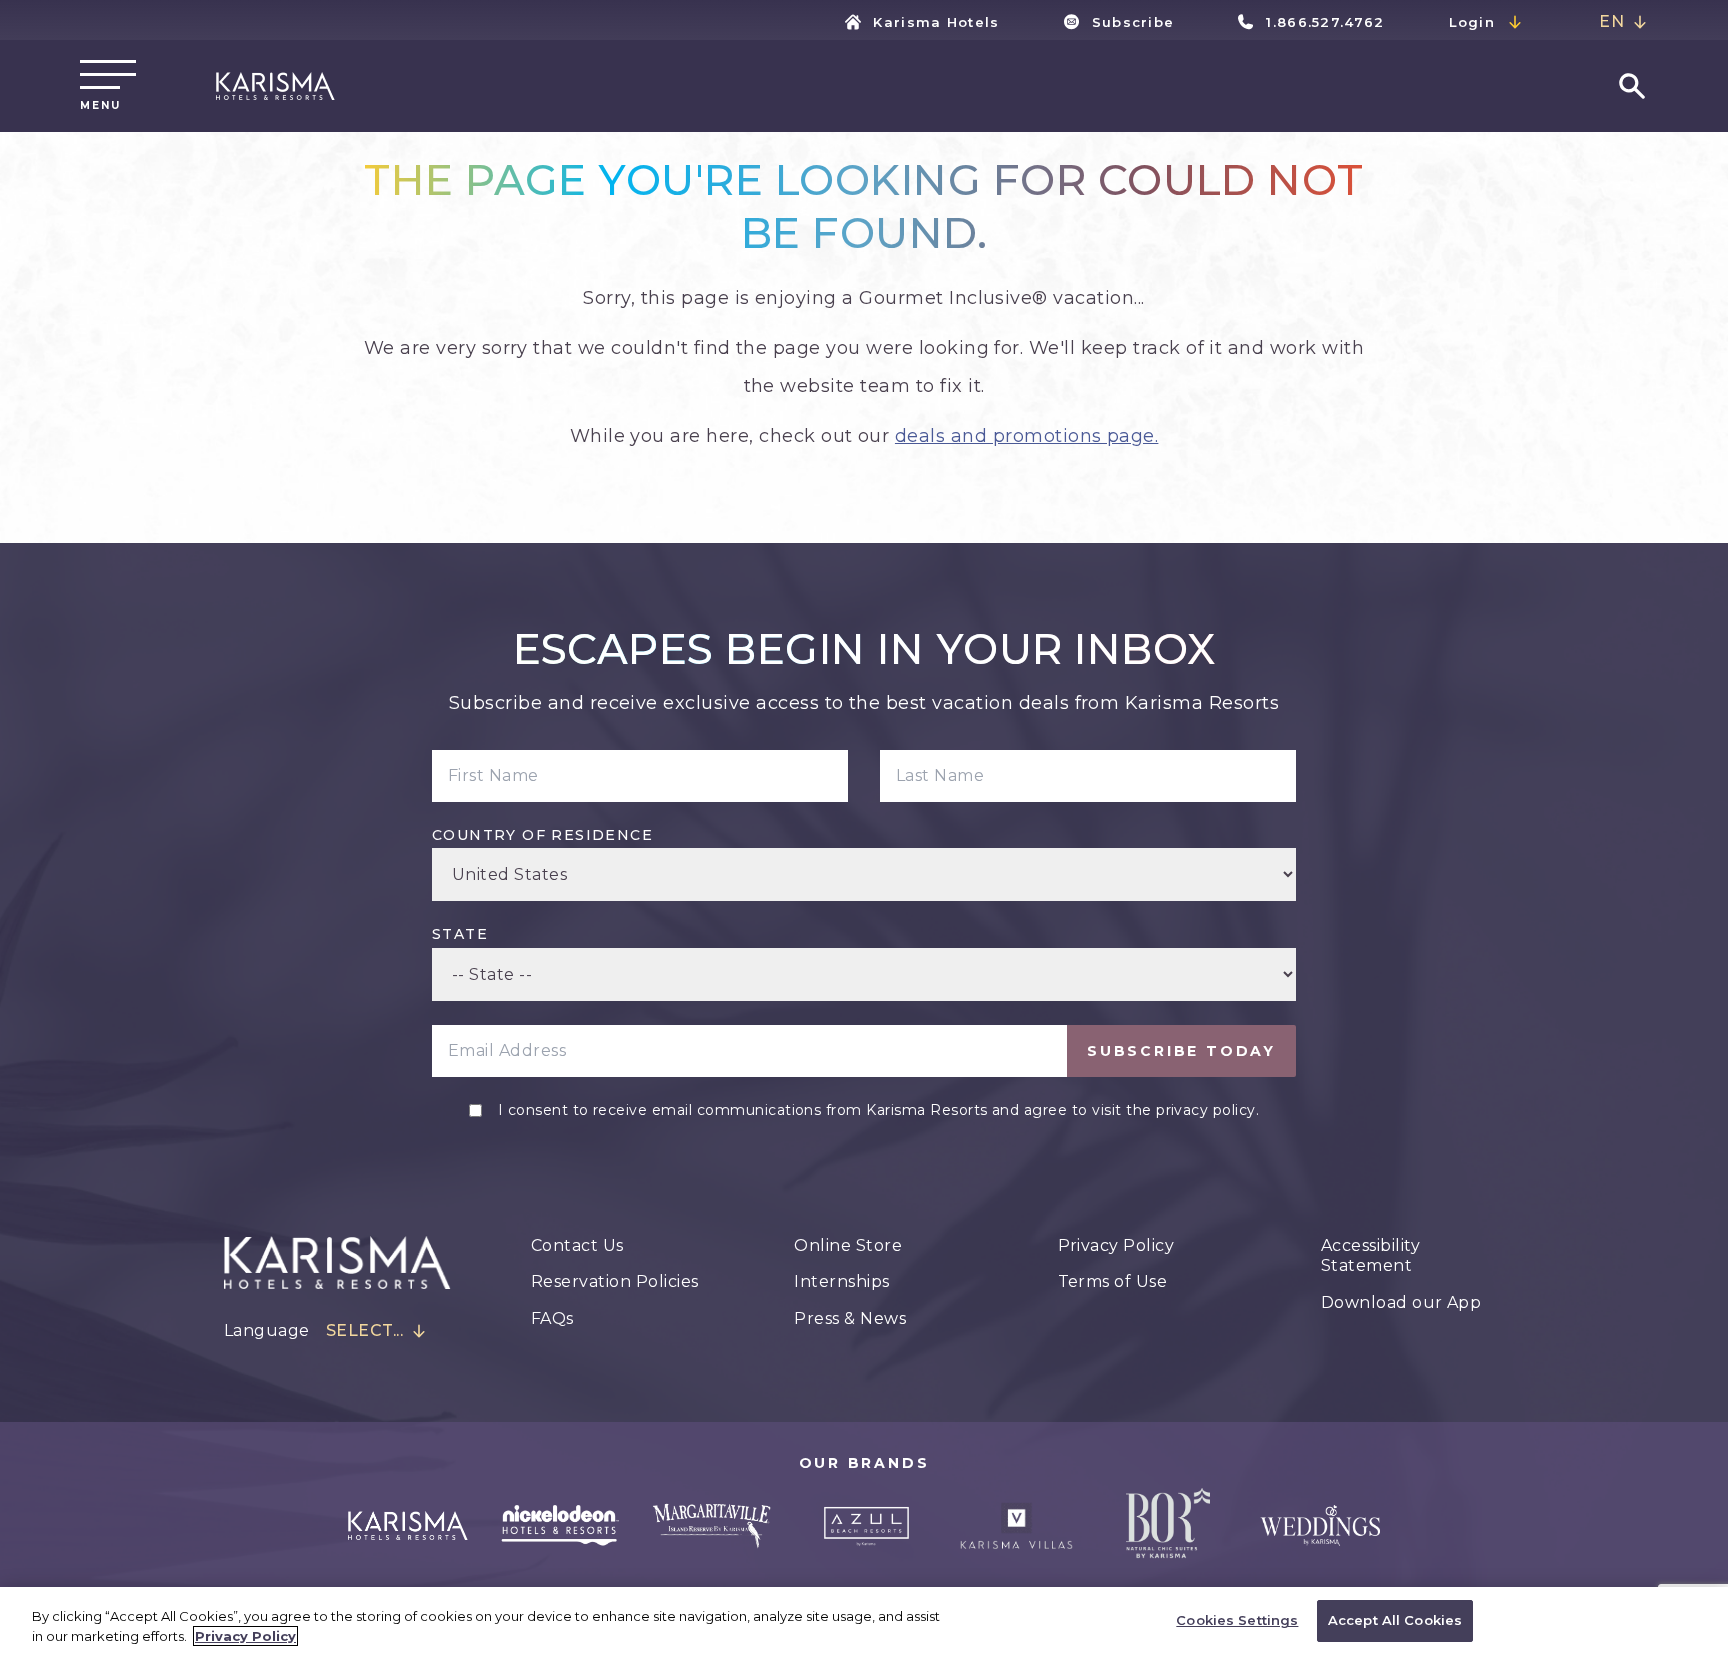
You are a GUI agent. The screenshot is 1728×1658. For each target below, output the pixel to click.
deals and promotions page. (1026, 436)
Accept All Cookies (1395, 1620)
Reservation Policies (615, 1281)
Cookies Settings (1237, 1620)
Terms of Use (1113, 1281)
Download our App (1401, 1302)
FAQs (552, 1318)
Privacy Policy (1116, 1245)
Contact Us (577, 1245)
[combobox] (1623, 22)
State (460, 934)
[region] (864, 1622)
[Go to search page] (1632, 86)
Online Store (848, 1245)
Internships (841, 1281)
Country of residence (542, 835)
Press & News (850, 1318)
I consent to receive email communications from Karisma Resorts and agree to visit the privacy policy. (878, 1110)
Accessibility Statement (1370, 1256)
